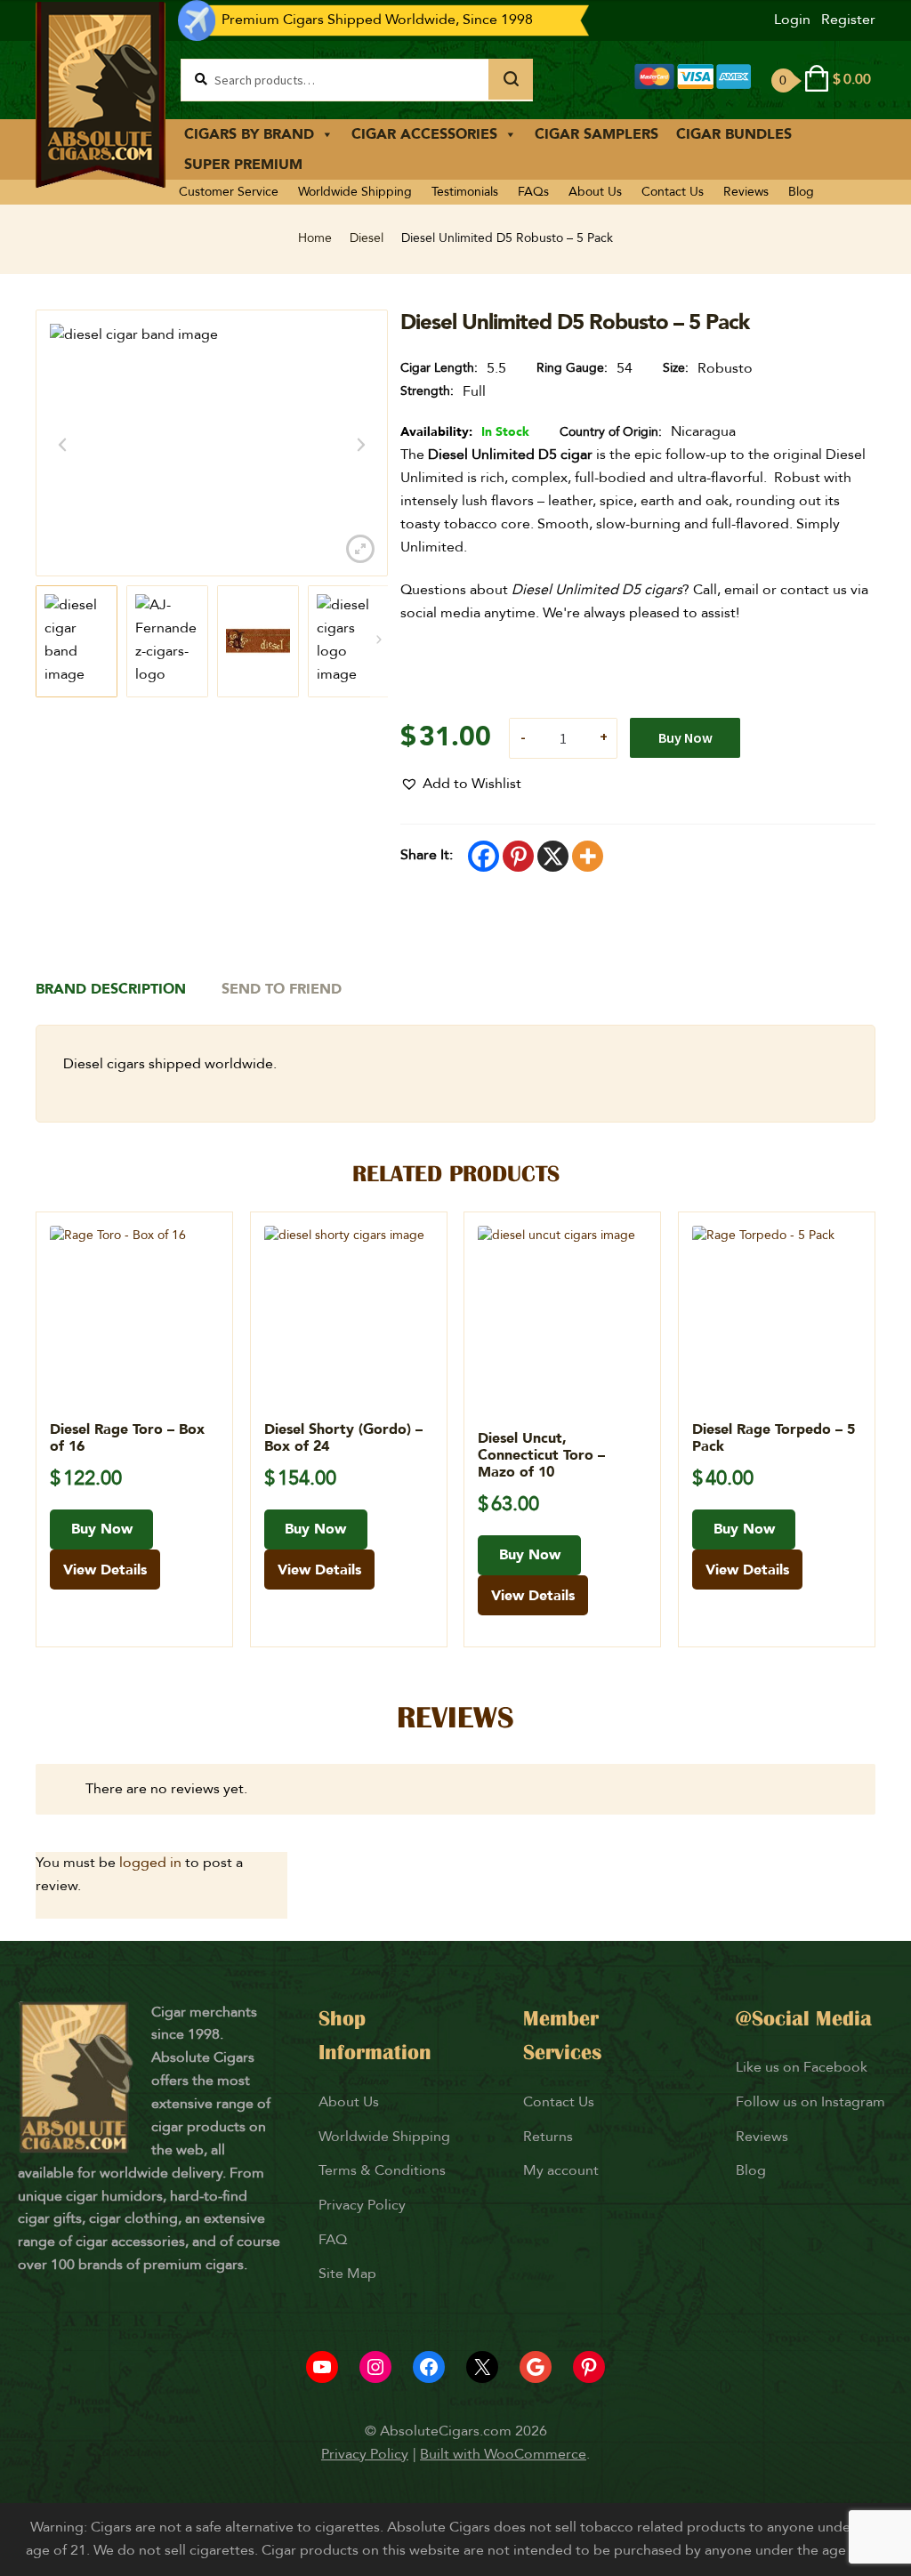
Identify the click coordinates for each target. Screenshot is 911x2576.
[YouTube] (322, 2367)
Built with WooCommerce (503, 2454)
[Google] (536, 2367)
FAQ (333, 2240)
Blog (801, 192)
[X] (553, 856)
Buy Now (685, 737)
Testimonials (465, 192)
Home (315, 238)
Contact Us (673, 192)
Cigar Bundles (734, 134)
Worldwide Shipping (355, 192)
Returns (550, 2137)
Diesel (367, 238)
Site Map (347, 2274)
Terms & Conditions (382, 2170)
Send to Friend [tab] (282, 989)
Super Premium (243, 165)
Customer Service (229, 192)
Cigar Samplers (597, 134)
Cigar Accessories (424, 134)
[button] (461, 785)
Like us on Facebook (802, 2067)
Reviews (746, 192)
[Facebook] (484, 856)
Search (511, 79)
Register (848, 20)
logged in (150, 1863)
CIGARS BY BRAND (249, 134)
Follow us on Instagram (810, 2102)
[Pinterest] (518, 856)
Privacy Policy (362, 2205)
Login (792, 20)
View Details (105, 1570)
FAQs (533, 192)
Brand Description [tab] (111, 989)
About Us (595, 192)
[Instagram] (375, 2367)
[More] (588, 856)
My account (561, 2170)
